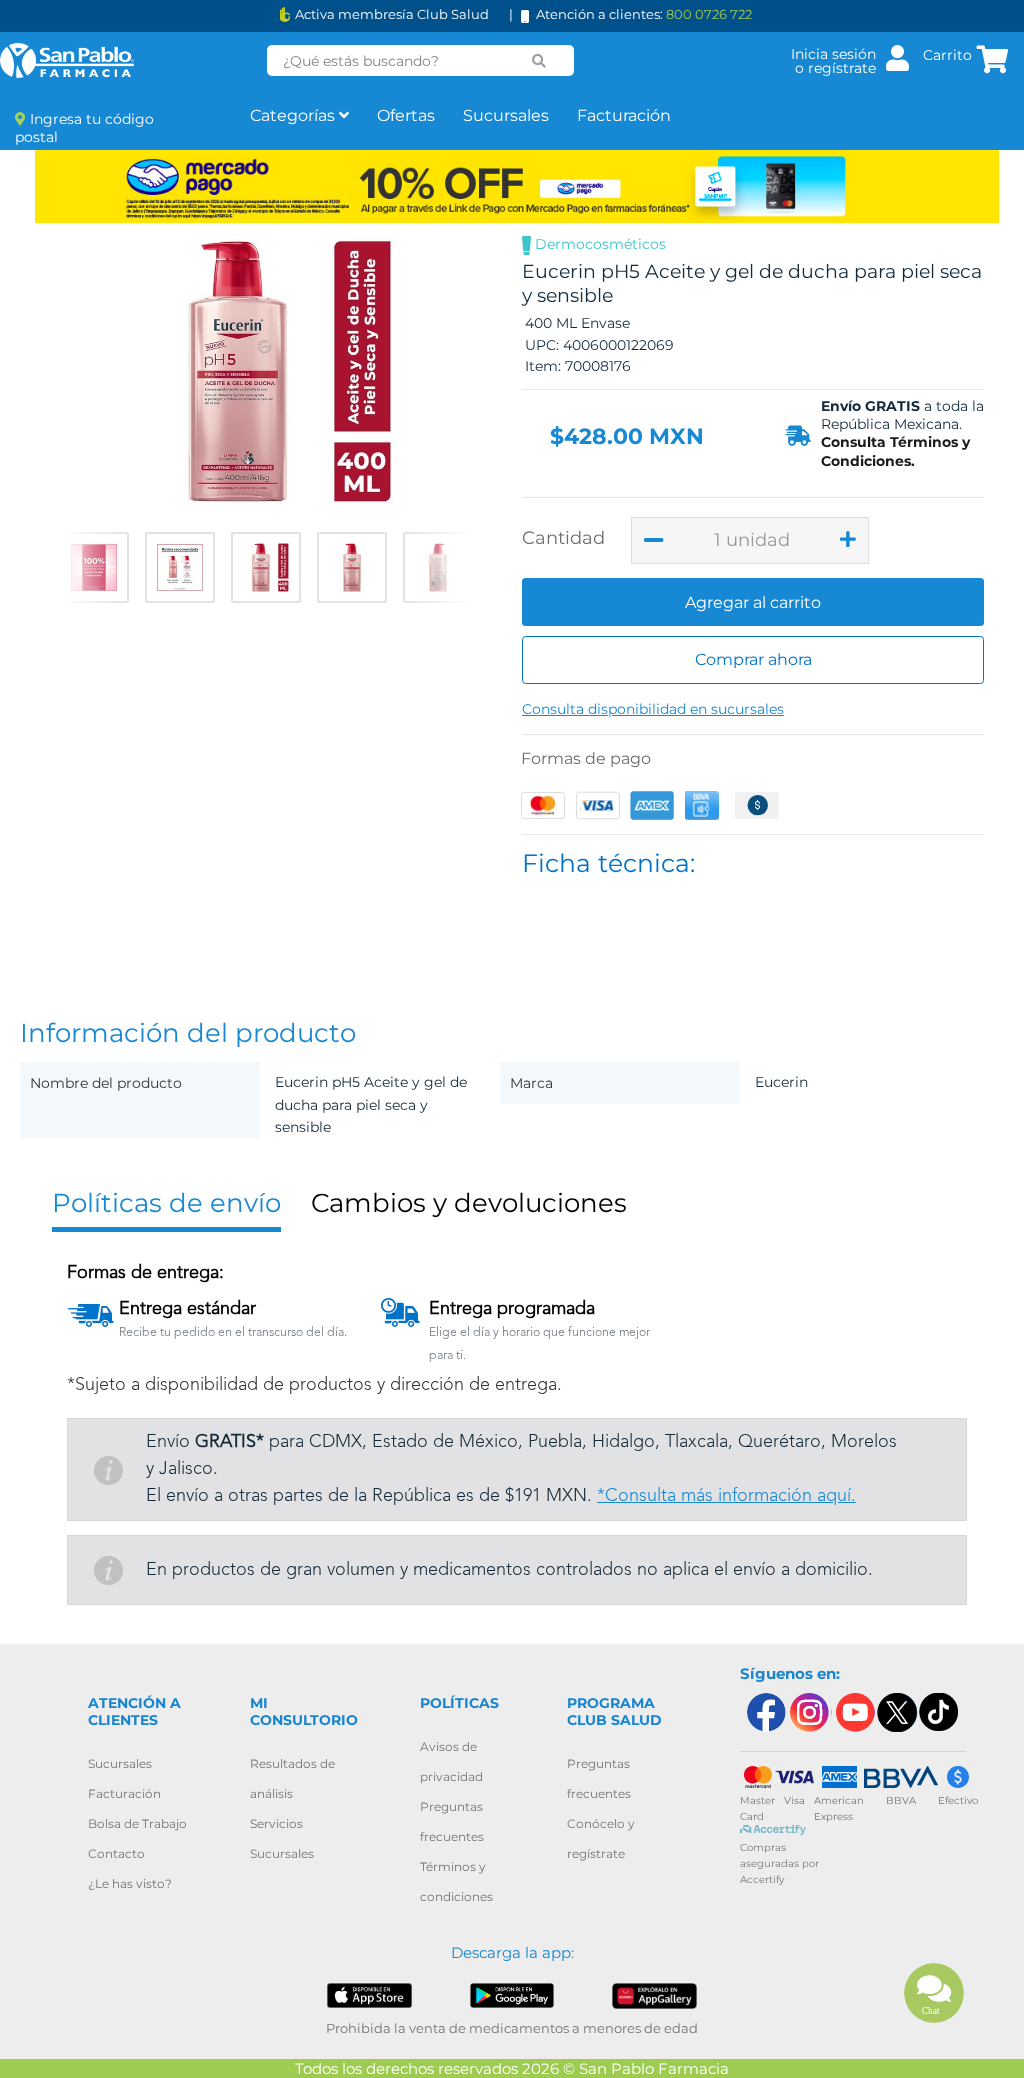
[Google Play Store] (512, 1994)
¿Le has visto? (130, 1883)
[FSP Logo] (67, 60)
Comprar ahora (753, 659)
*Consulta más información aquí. (726, 1496)
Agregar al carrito (753, 602)
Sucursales (506, 115)
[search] (539, 61)
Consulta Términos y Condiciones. (895, 451)
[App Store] (369, 1994)
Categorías (294, 115)
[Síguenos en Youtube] (853, 1712)
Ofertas (406, 115)
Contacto (116, 1853)
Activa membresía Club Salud (392, 14)
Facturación (624, 115)
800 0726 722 (709, 14)
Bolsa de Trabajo (137, 1823)
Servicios (276, 1823)
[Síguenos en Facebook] (765, 1712)
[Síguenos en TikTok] (940, 1712)
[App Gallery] (654, 1994)
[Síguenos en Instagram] (809, 1712)
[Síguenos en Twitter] (896, 1712)
